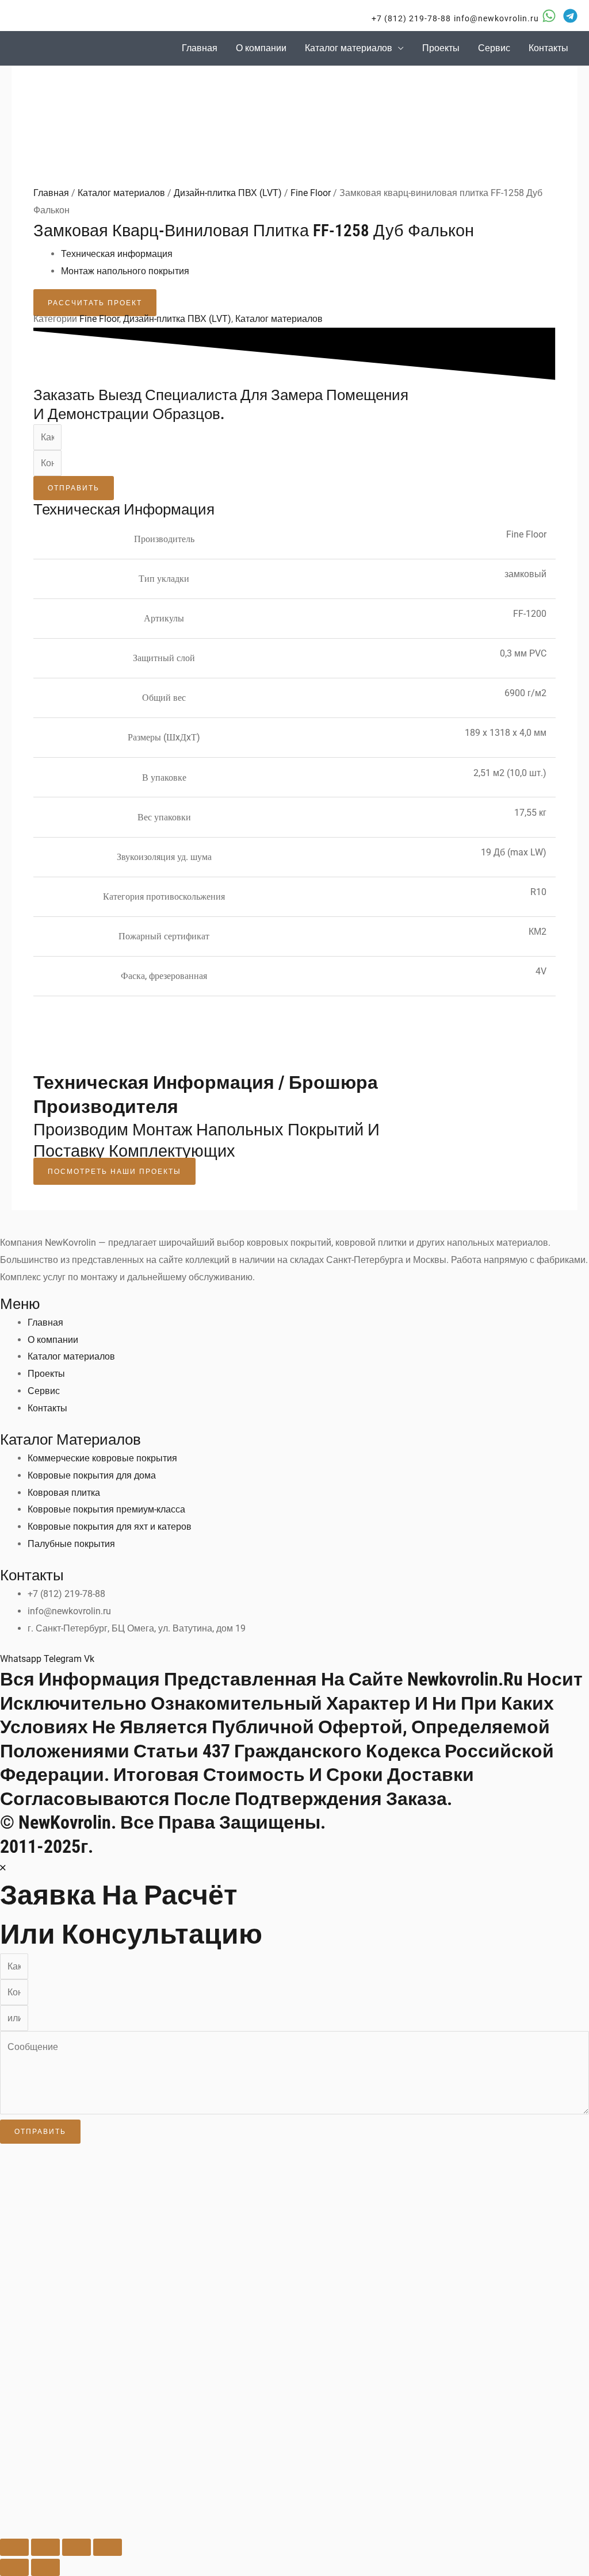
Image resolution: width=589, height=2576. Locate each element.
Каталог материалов (349, 48)
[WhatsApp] (549, 16)
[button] (404, 18)
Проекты (441, 48)
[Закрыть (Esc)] (108, 2547)
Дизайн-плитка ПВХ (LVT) (228, 193)
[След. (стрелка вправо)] (45, 2567)
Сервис (494, 48)
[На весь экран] (45, 2547)
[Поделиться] (77, 2547)
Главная (200, 48)
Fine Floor (311, 193)
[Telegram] (570, 16)
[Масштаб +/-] (14, 2547)
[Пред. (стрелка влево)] (14, 2567)
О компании (261, 48)
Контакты (548, 48)
